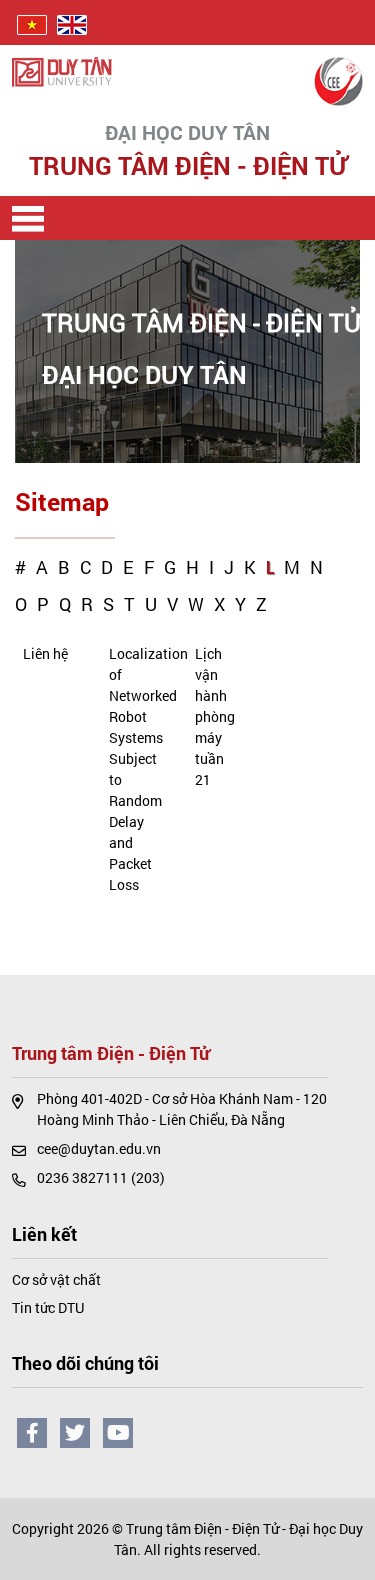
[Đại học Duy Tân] (62, 70)
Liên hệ (45, 653)
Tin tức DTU (48, 1307)
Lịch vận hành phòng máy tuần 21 (215, 716)
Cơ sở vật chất (56, 1279)
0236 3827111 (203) (101, 1177)
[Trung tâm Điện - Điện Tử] (338, 79)
